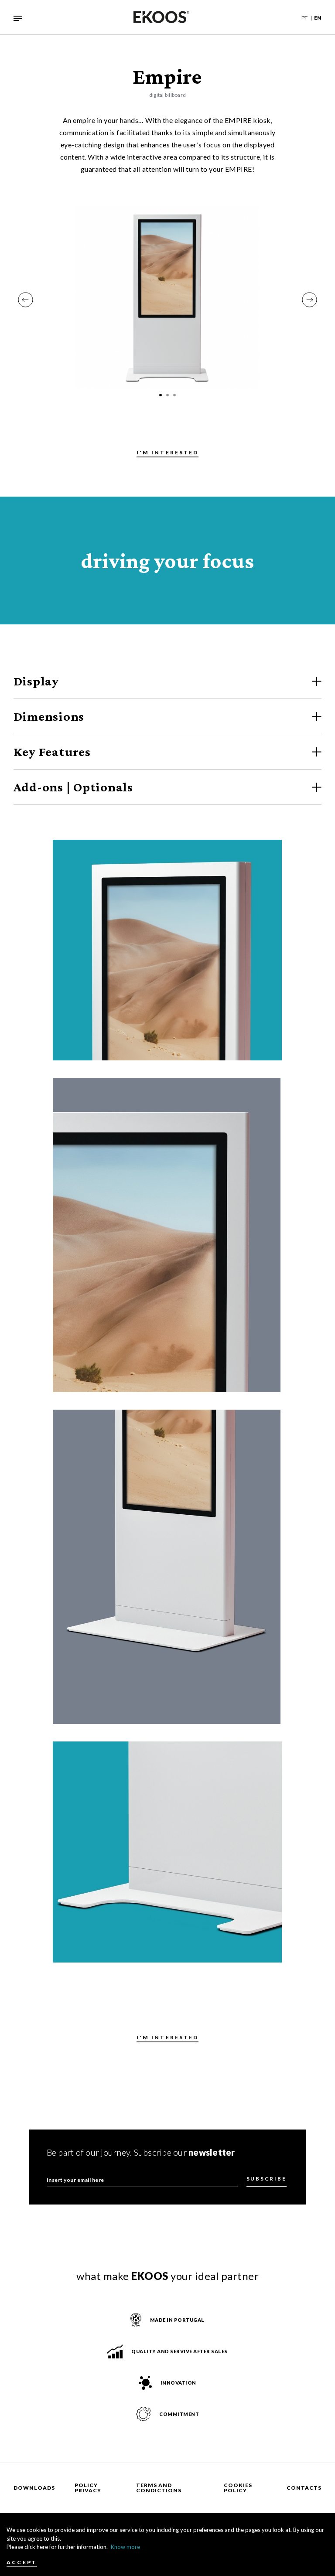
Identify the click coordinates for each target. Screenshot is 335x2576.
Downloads (34, 2488)
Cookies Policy (238, 2488)
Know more (125, 2547)
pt (304, 18)
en (318, 18)
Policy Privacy (88, 2488)
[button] (26, 300)
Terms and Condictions (159, 2488)
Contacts (304, 2488)
